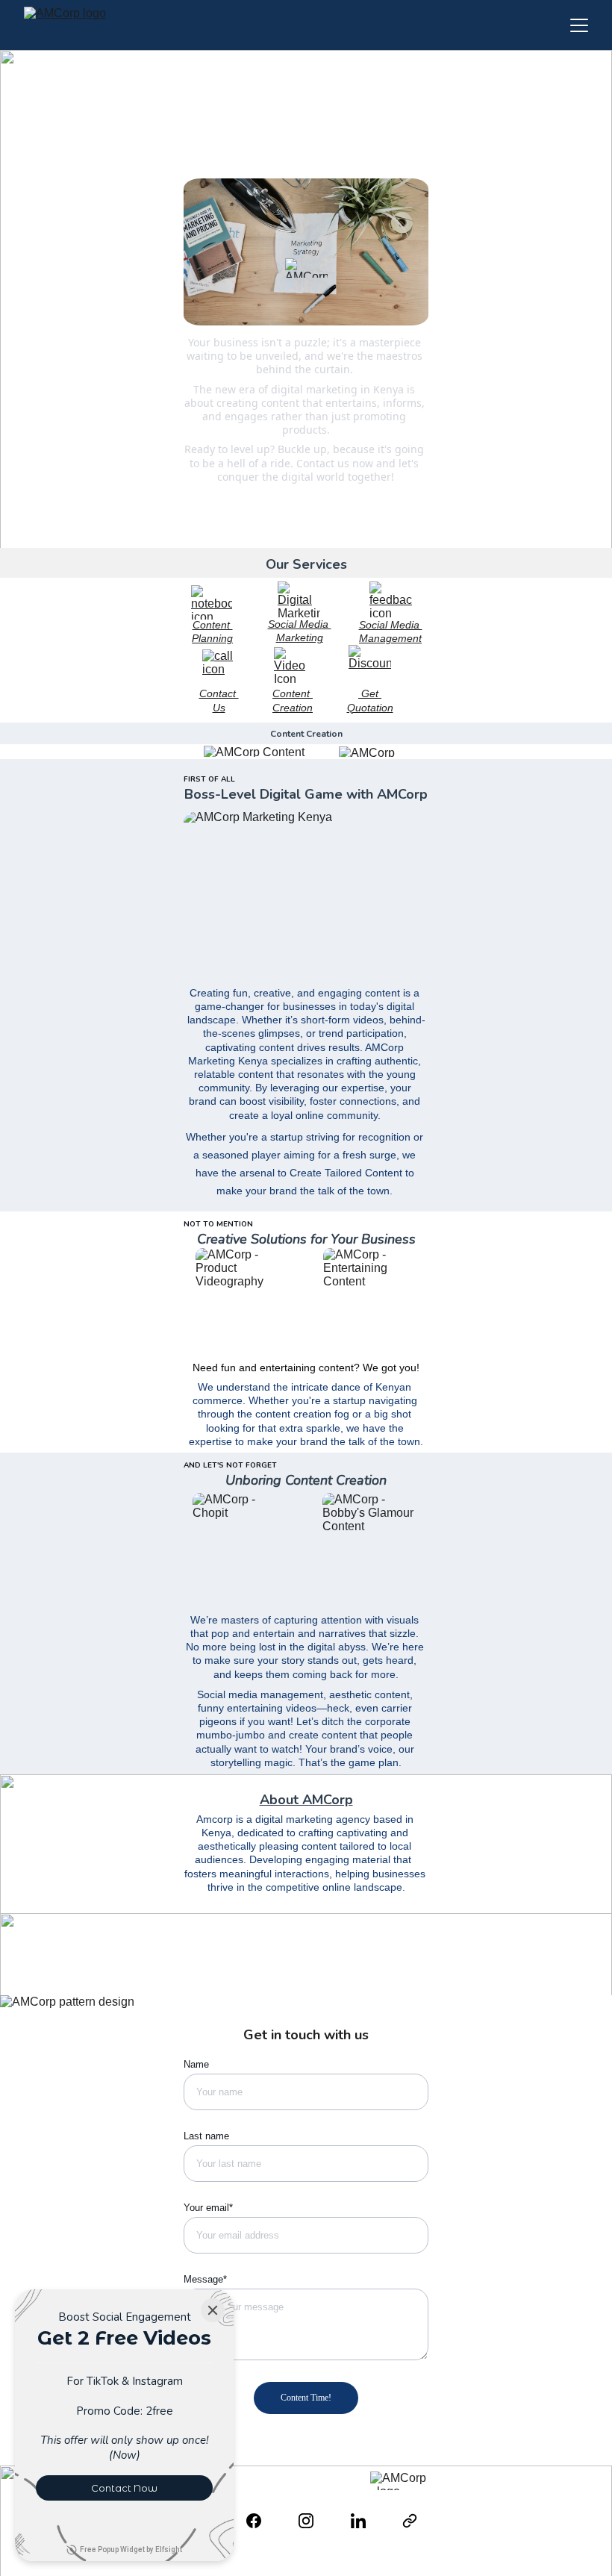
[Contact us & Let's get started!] (306, 498)
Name (196, 2064)
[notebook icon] (212, 602)
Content (213, 625)
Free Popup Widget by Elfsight (131, 2550)
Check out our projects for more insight (306, 517)
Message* (205, 2279)
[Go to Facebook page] (261, 2521)
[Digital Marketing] (299, 599)
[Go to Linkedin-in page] (366, 2521)
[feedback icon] (391, 599)
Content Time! (306, 2398)
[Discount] (370, 665)
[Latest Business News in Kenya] (306, 534)
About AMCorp (306, 1800)
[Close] (213, 2310)
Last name (206, 2136)
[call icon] (218, 665)
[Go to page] (410, 2521)
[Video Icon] (293, 665)
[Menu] (579, 25)
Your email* (208, 2208)
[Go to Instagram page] (313, 2521)
